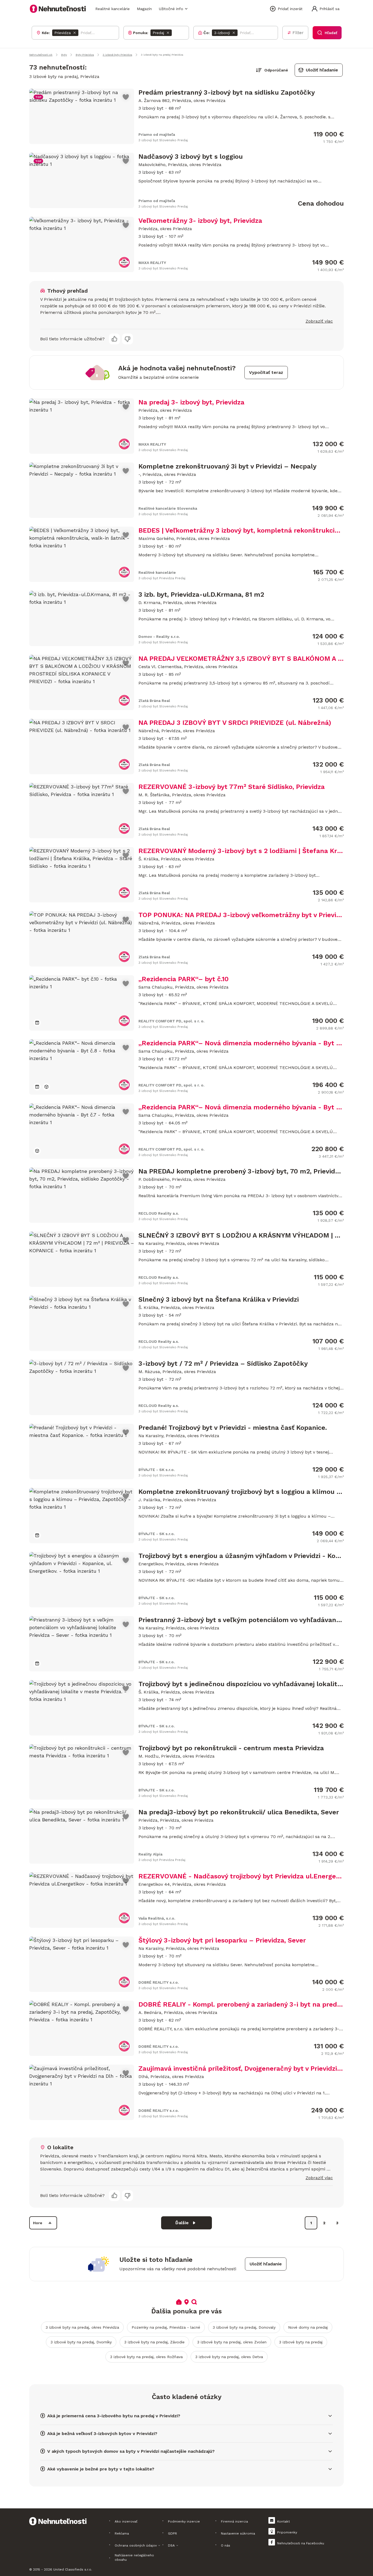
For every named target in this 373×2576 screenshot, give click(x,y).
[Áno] (114, 339)
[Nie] (128, 339)
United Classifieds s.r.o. (73, 2569)
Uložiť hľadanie (322, 70)
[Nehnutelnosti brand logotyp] (58, 9)
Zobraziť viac (319, 321)
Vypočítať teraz (266, 372)
